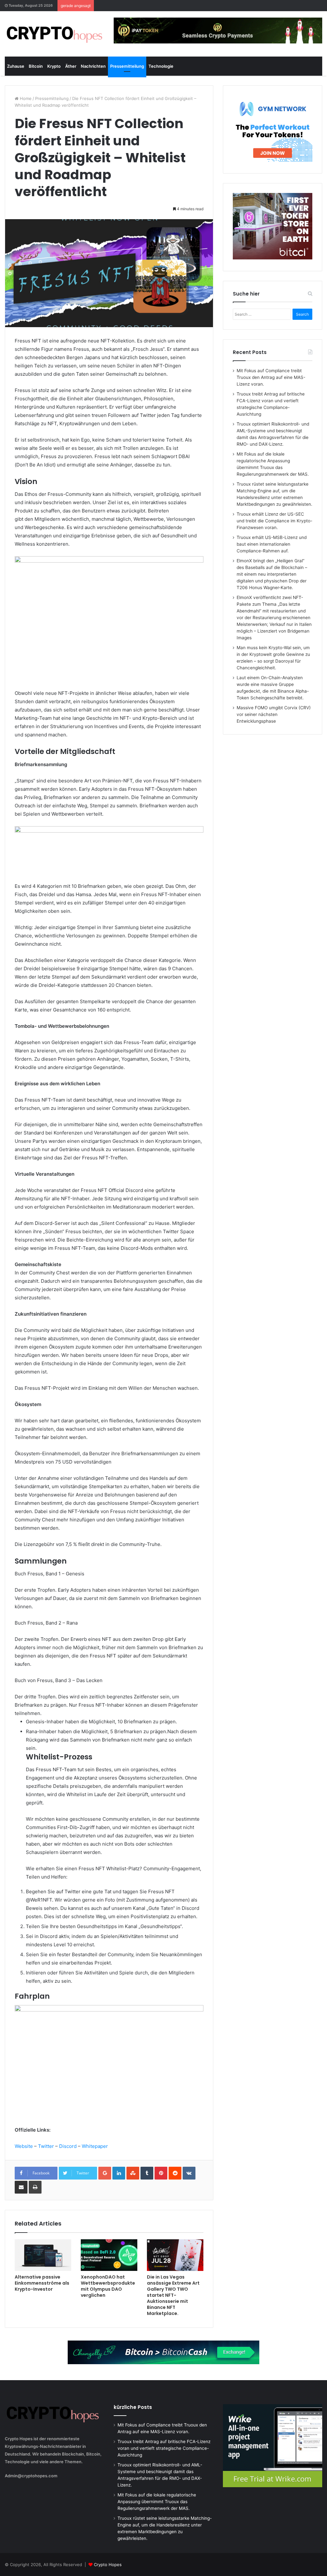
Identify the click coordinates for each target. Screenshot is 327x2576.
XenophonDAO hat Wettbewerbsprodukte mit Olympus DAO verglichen (108, 2286)
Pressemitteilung (127, 66)
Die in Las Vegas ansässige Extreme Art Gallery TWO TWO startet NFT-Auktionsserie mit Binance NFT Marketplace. (173, 2295)
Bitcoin (36, 66)
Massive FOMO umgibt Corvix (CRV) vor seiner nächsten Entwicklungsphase (274, 714)
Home (25, 98)
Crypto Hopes (108, 2564)
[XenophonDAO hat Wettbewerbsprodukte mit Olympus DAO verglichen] (109, 2255)
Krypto (54, 66)
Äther (71, 66)
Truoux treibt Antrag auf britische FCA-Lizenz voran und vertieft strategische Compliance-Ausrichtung (164, 2448)
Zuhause (16, 66)
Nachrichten (93, 66)
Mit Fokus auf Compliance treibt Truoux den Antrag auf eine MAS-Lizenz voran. (271, 377)
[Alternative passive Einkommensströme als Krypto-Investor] (43, 2255)
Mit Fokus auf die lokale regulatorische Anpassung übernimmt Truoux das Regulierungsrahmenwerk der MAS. (157, 2502)
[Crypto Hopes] (54, 34)
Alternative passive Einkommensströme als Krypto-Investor (42, 2283)
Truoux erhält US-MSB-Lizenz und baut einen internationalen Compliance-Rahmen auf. (272, 544)
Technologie (161, 66)
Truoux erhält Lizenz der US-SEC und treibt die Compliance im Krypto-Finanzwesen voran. (274, 521)
